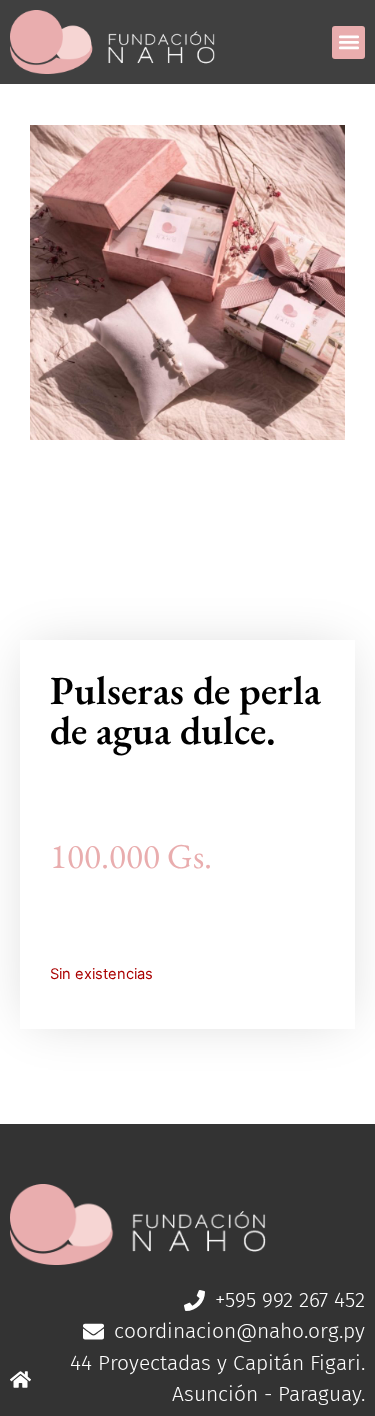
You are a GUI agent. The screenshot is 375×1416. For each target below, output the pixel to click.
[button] (348, 42)
